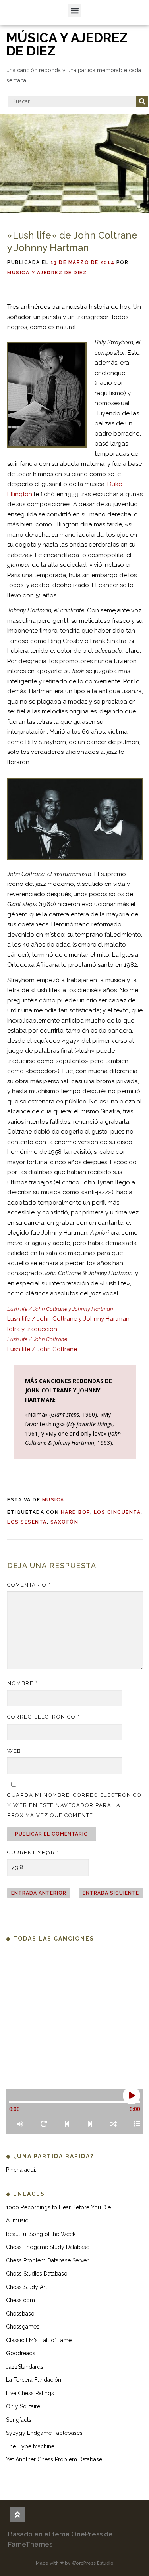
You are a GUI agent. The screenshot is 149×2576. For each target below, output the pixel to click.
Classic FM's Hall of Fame (39, 2340)
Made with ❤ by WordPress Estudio (75, 2563)
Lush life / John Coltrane (42, 1349)
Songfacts (19, 2420)
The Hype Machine (30, 2446)
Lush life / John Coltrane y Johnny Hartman (68, 1319)
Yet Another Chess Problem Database (54, 2459)
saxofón (65, 1522)
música (53, 1500)
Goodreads (21, 2353)
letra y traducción (32, 1329)
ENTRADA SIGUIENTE (111, 1893)
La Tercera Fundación (34, 2380)
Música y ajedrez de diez (47, 273)
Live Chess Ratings (30, 2393)
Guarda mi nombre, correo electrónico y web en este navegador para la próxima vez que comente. (74, 1805)
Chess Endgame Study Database (48, 2247)
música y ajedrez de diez (67, 44)
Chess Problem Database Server (47, 2260)
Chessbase (20, 2314)
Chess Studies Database (37, 2274)
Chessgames (23, 2327)
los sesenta (27, 1522)
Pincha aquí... (22, 2170)
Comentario (29, 1585)
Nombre (22, 1683)
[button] (74, 11)
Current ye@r (33, 1852)
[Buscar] (142, 101)
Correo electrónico (43, 1717)
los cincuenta (117, 1512)
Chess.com (20, 2300)
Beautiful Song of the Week (41, 2234)
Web (14, 1751)
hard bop (75, 1512)
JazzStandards (25, 2367)
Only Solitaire (23, 2406)
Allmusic (17, 2220)
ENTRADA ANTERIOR (39, 1893)
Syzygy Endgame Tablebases (44, 2433)
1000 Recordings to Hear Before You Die (58, 2207)
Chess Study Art (26, 2287)
